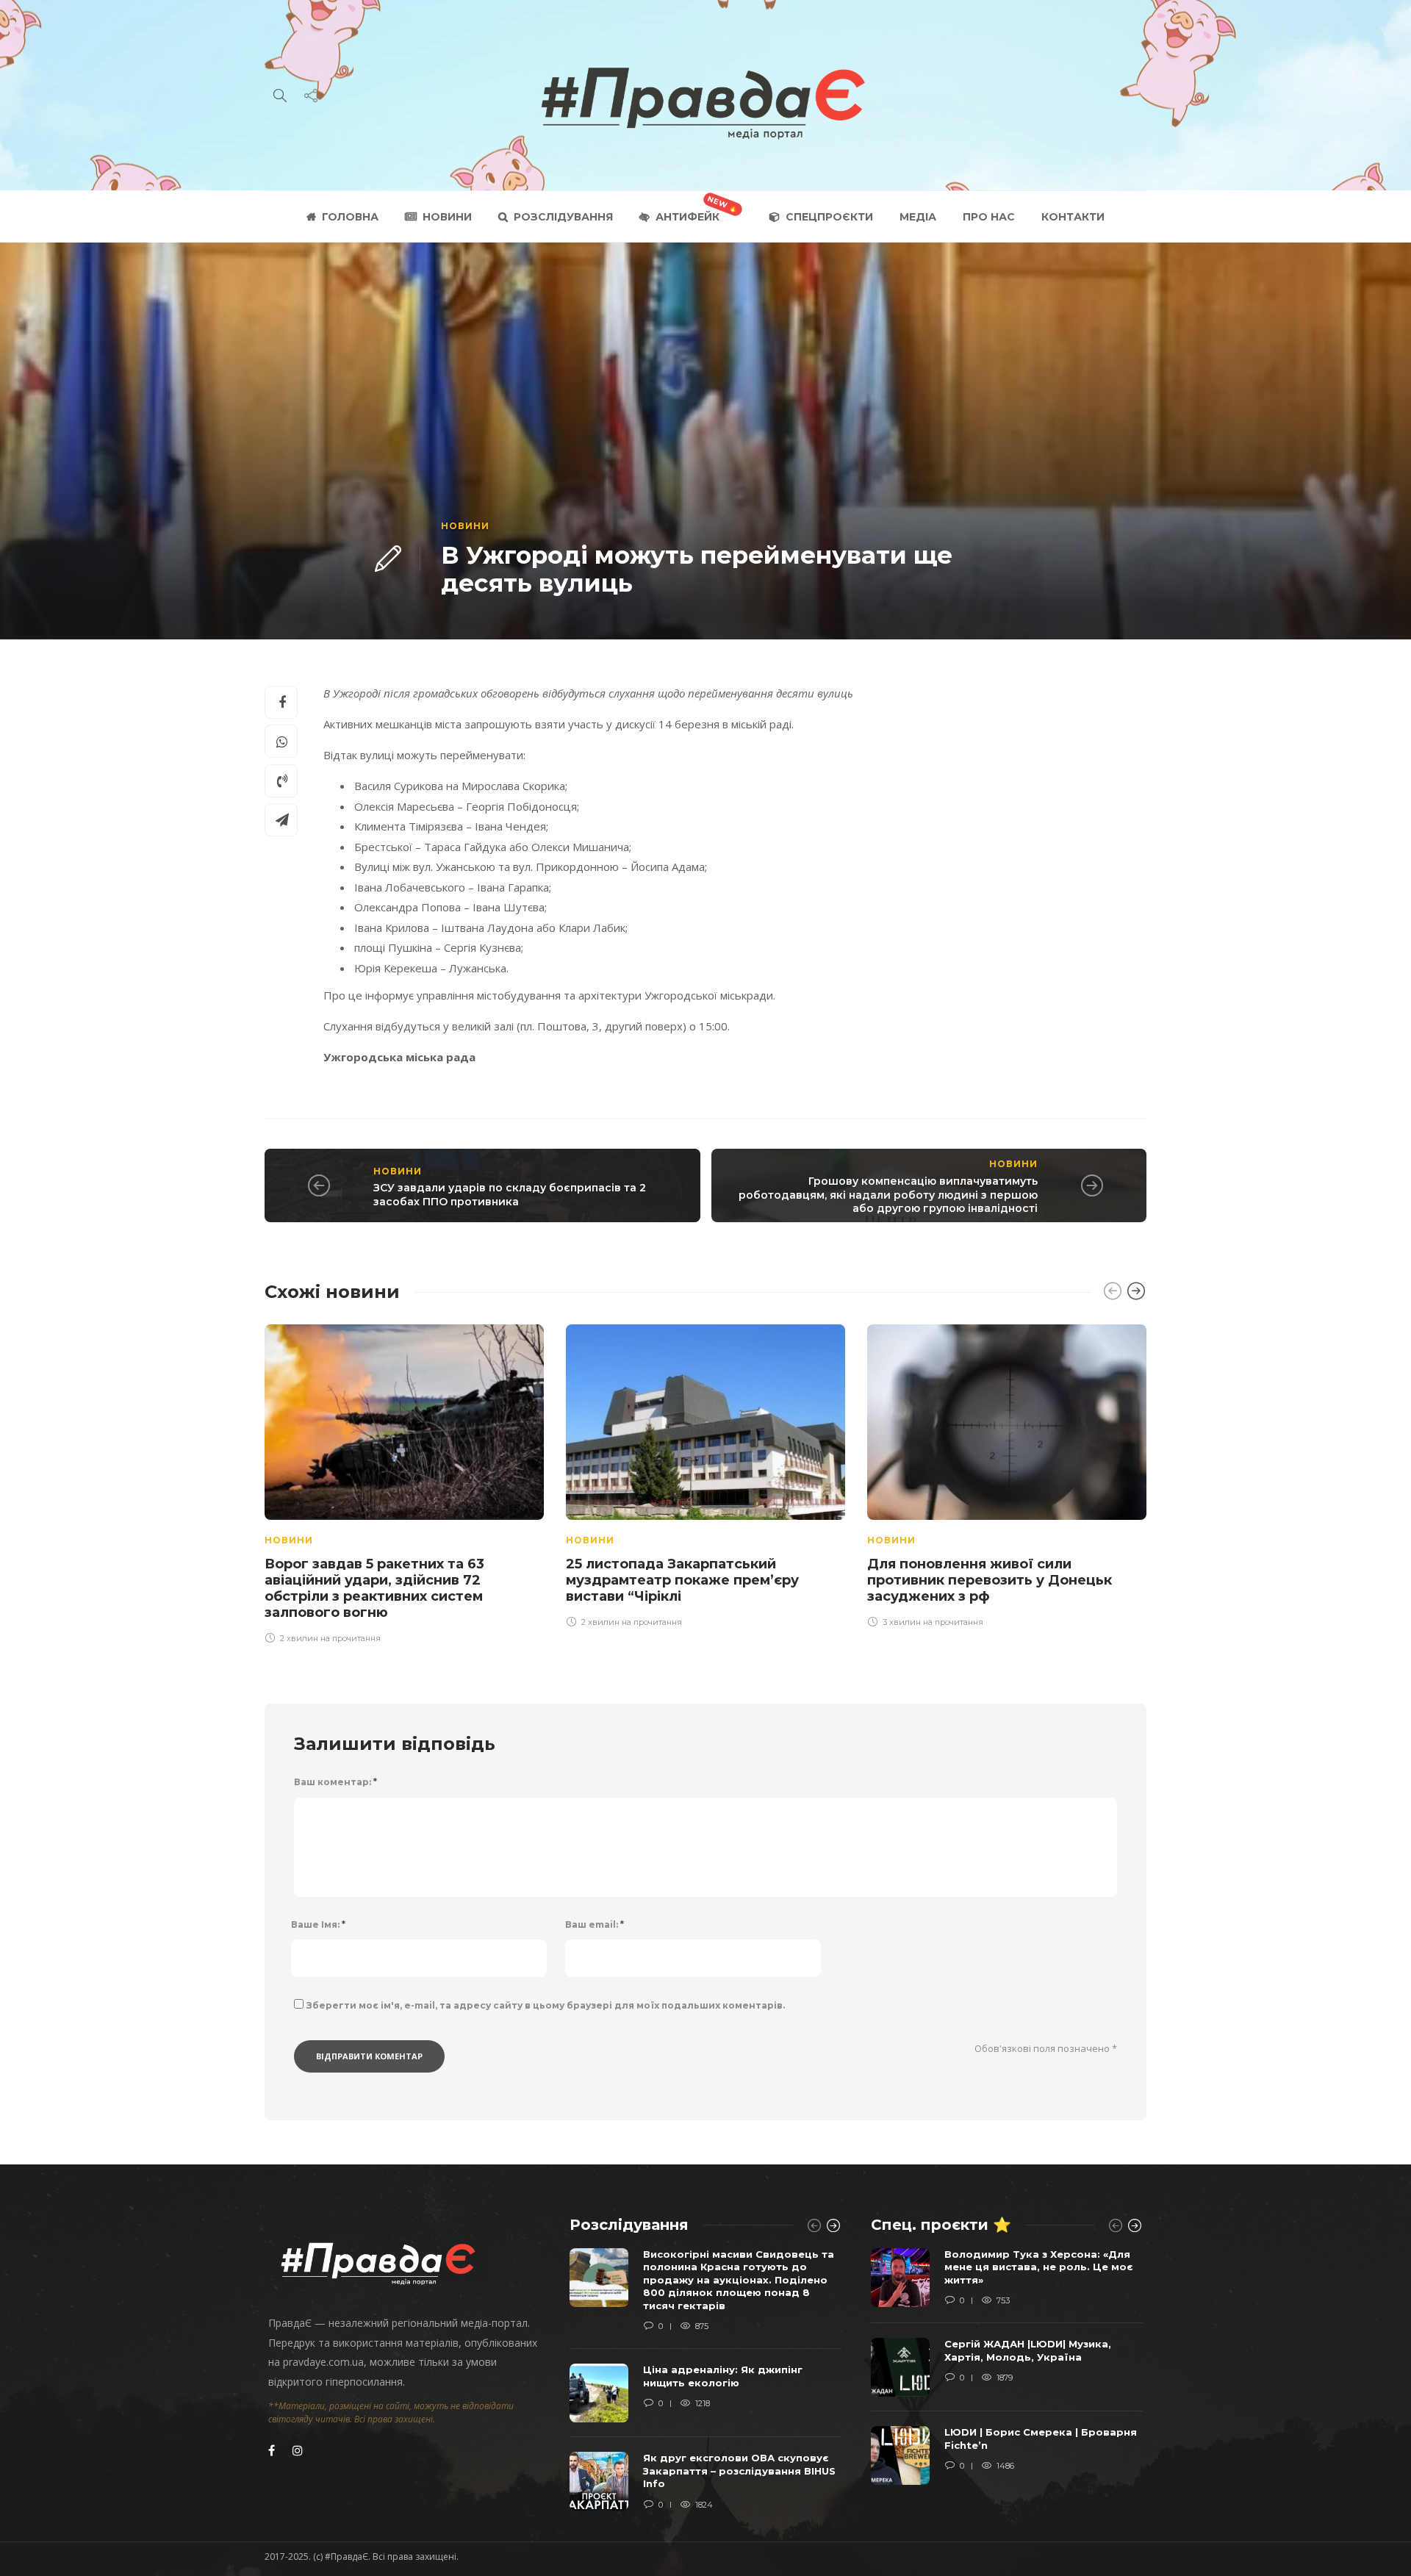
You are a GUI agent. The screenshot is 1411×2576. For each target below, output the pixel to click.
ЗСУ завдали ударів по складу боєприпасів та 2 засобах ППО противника (510, 1195)
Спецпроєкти (829, 217)
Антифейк (687, 217)
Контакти (1073, 217)
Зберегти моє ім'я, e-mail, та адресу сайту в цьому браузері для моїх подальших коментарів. (546, 2005)
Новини (447, 217)
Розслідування (563, 217)
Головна (350, 217)
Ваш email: (595, 1924)
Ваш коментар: (335, 1782)
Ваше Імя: (318, 1924)
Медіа (918, 217)
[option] (404, 1482)
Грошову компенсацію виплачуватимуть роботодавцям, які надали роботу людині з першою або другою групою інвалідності (888, 1195)
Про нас (989, 217)
